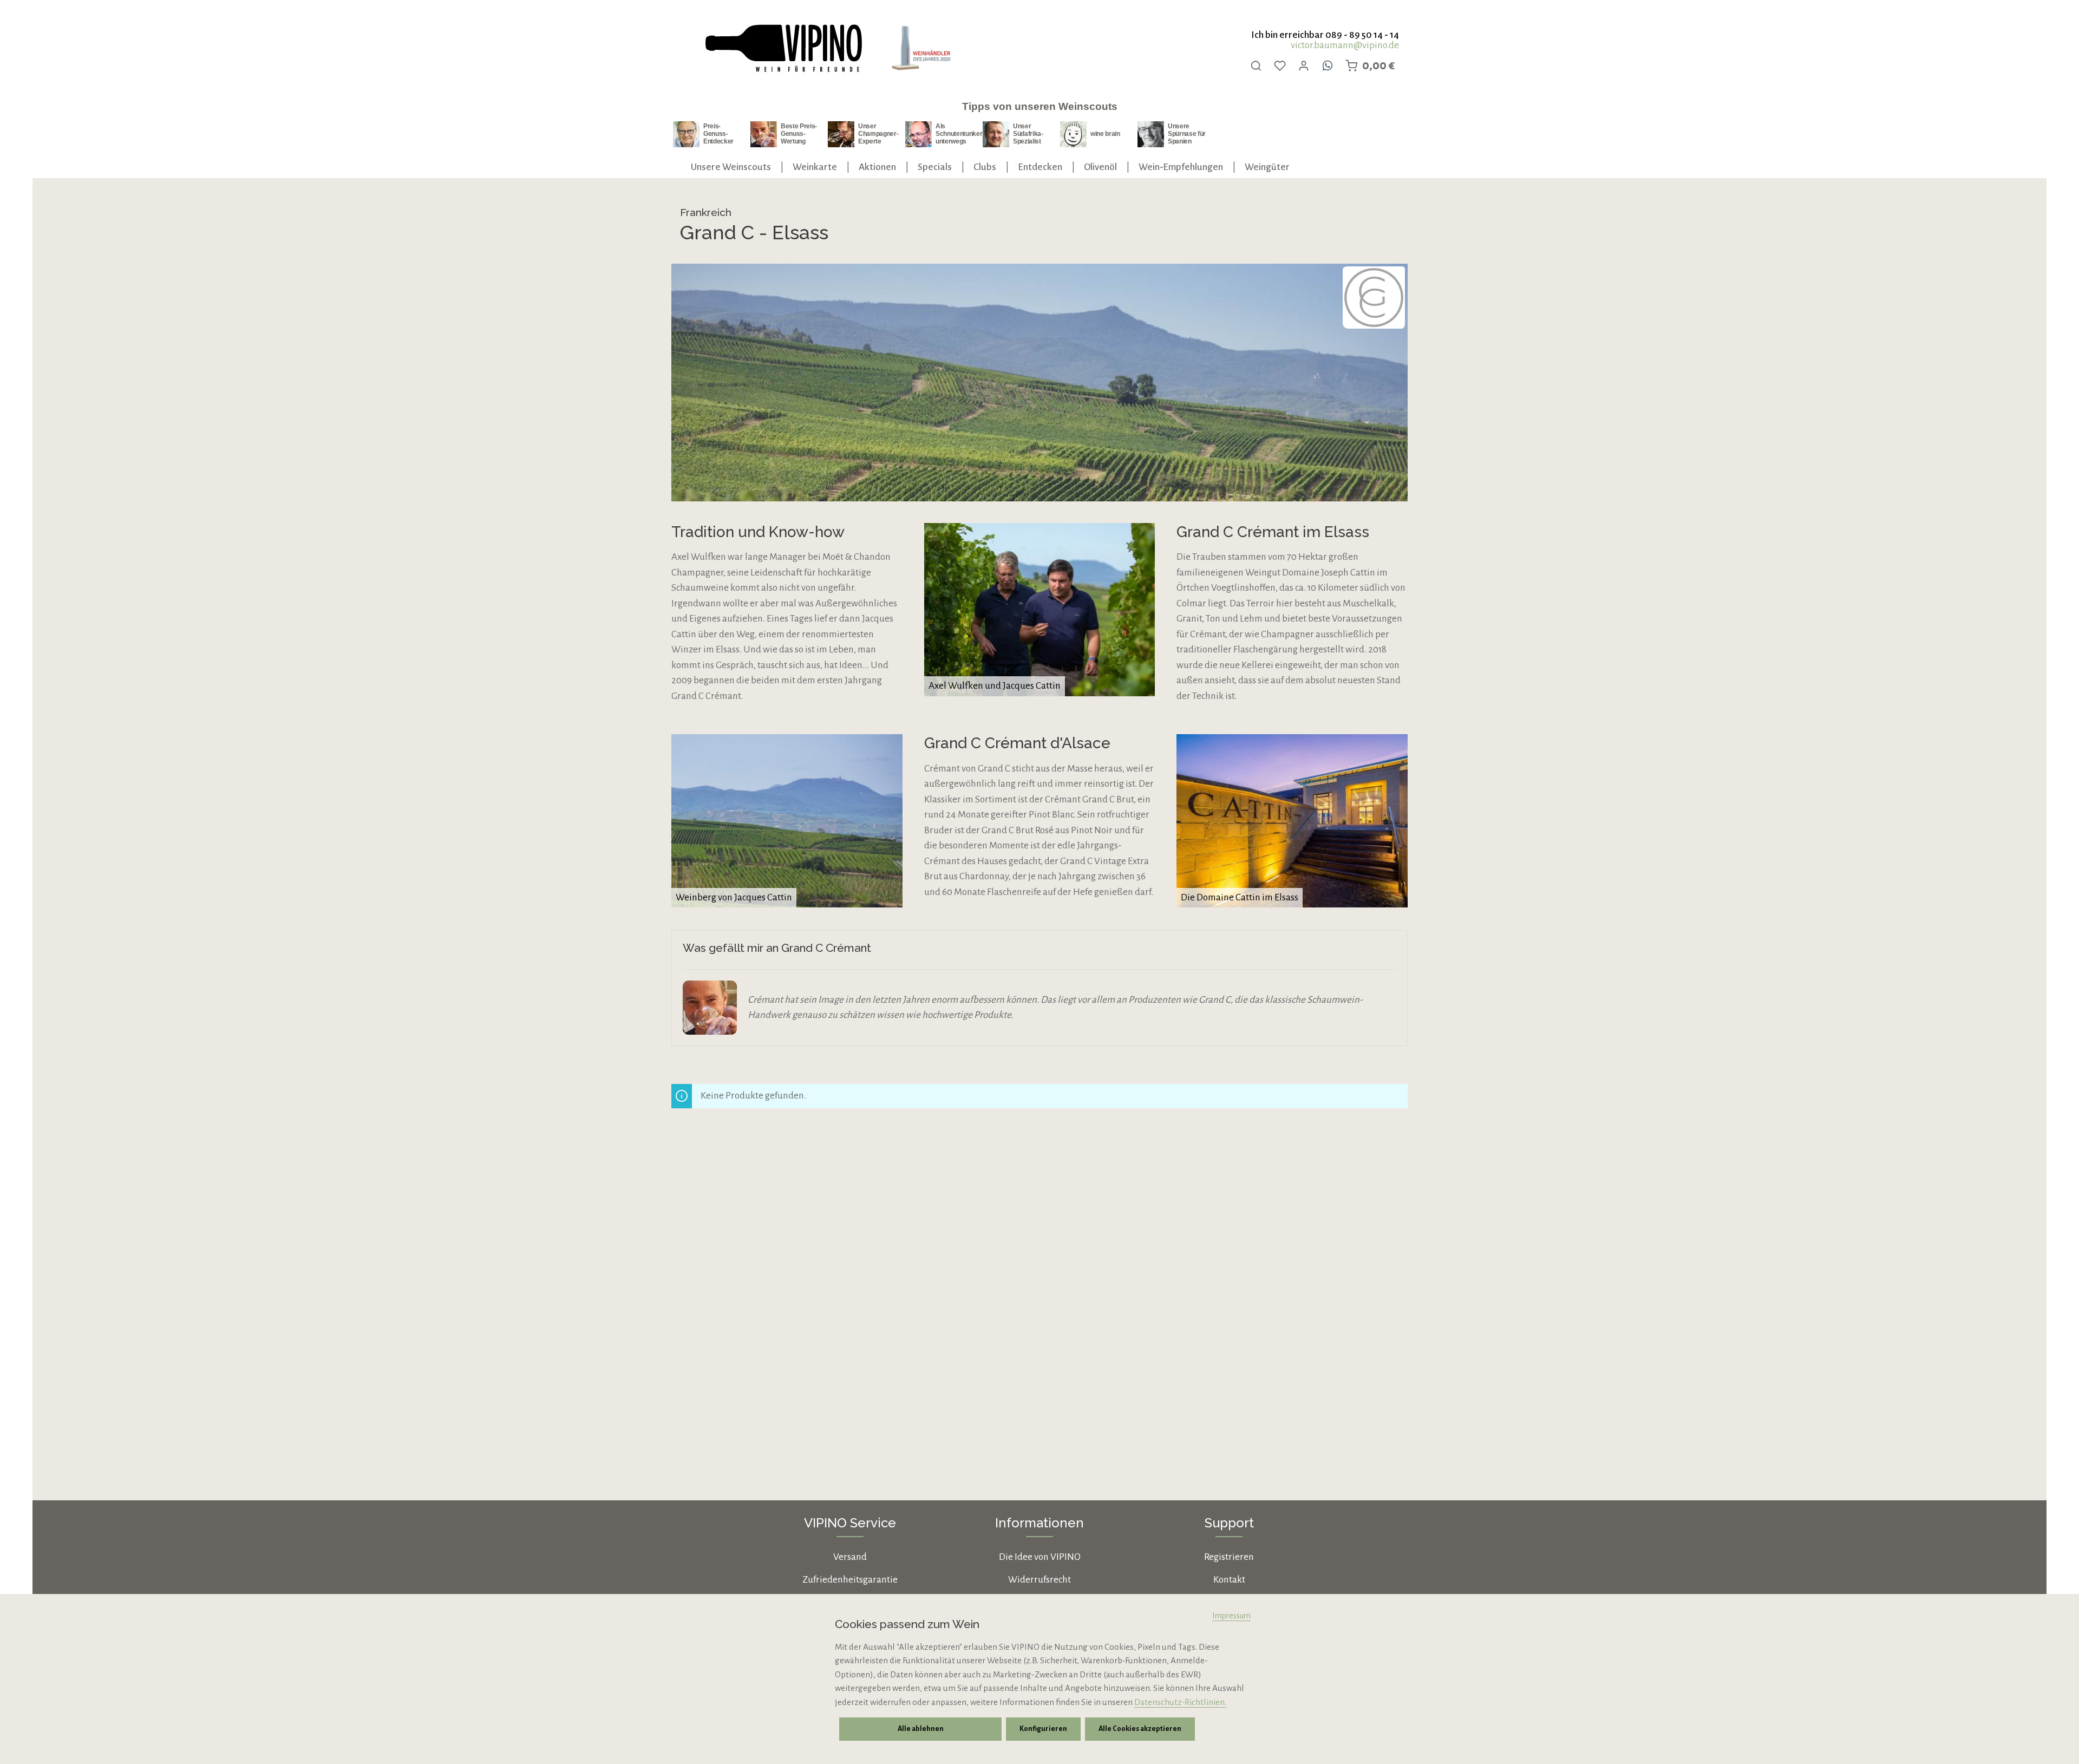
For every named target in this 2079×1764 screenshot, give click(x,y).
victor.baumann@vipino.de (1345, 45)
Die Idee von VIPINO (1040, 1557)
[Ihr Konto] (1304, 66)
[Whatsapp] (1328, 66)
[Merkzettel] (1280, 66)
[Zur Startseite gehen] (783, 48)
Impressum (1231, 1616)
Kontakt (1229, 1580)
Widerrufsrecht (1039, 1580)
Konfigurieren (1043, 1729)
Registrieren (1229, 1557)
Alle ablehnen (921, 1729)
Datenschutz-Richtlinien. (1180, 1702)
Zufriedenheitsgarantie (850, 1580)
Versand (850, 1557)
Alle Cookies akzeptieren (1140, 1729)
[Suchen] (1256, 66)
